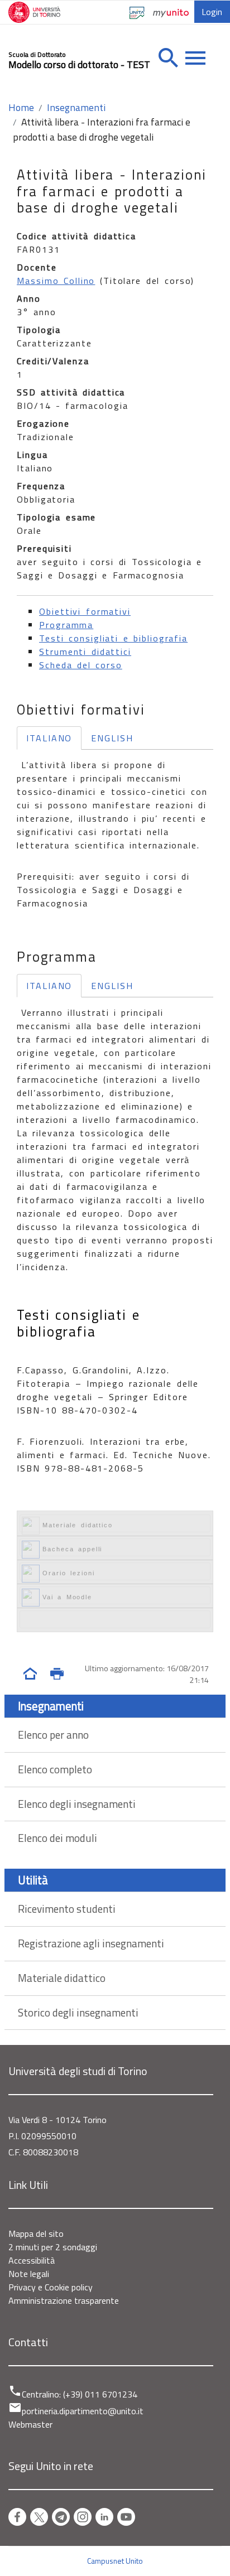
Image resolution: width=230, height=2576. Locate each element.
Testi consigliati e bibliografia (113, 638)
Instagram (83, 2517)
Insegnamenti (76, 107)
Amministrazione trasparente (64, 2300)
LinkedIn (104, 2517)
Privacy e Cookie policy (51, 2287)
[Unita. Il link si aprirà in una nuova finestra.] (138, 17)
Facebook (17, 2517)
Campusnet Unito (115, 2561)
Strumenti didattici (85, 652)
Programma (66, 625)
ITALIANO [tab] (49, 738)
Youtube (126, 2517)
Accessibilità (32, 2260)
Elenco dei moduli (57, 1838)
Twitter (39, 2517)
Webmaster (30, 2424)
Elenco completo (55, 1769)
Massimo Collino (56, 281)
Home (21, 107)
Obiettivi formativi (85, 611)
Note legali (29, 2274)
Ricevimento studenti (67, 1909)
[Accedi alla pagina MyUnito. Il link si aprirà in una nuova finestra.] (171, 12)
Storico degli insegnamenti (78, 2012)
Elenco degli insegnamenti (77, 1804)
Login (212, 12)
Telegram (61, 2517)
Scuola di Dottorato (37, 55)
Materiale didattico (62, 1978)
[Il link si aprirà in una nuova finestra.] (38, 13)
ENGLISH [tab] (112, 738)
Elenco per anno (53, 1735)
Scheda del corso (81, 665)
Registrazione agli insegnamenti (91, 1943)
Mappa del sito (36, 2234)
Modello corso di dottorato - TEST (79, 64)
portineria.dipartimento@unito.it (83, 2411)
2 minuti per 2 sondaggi (53, 2247)
